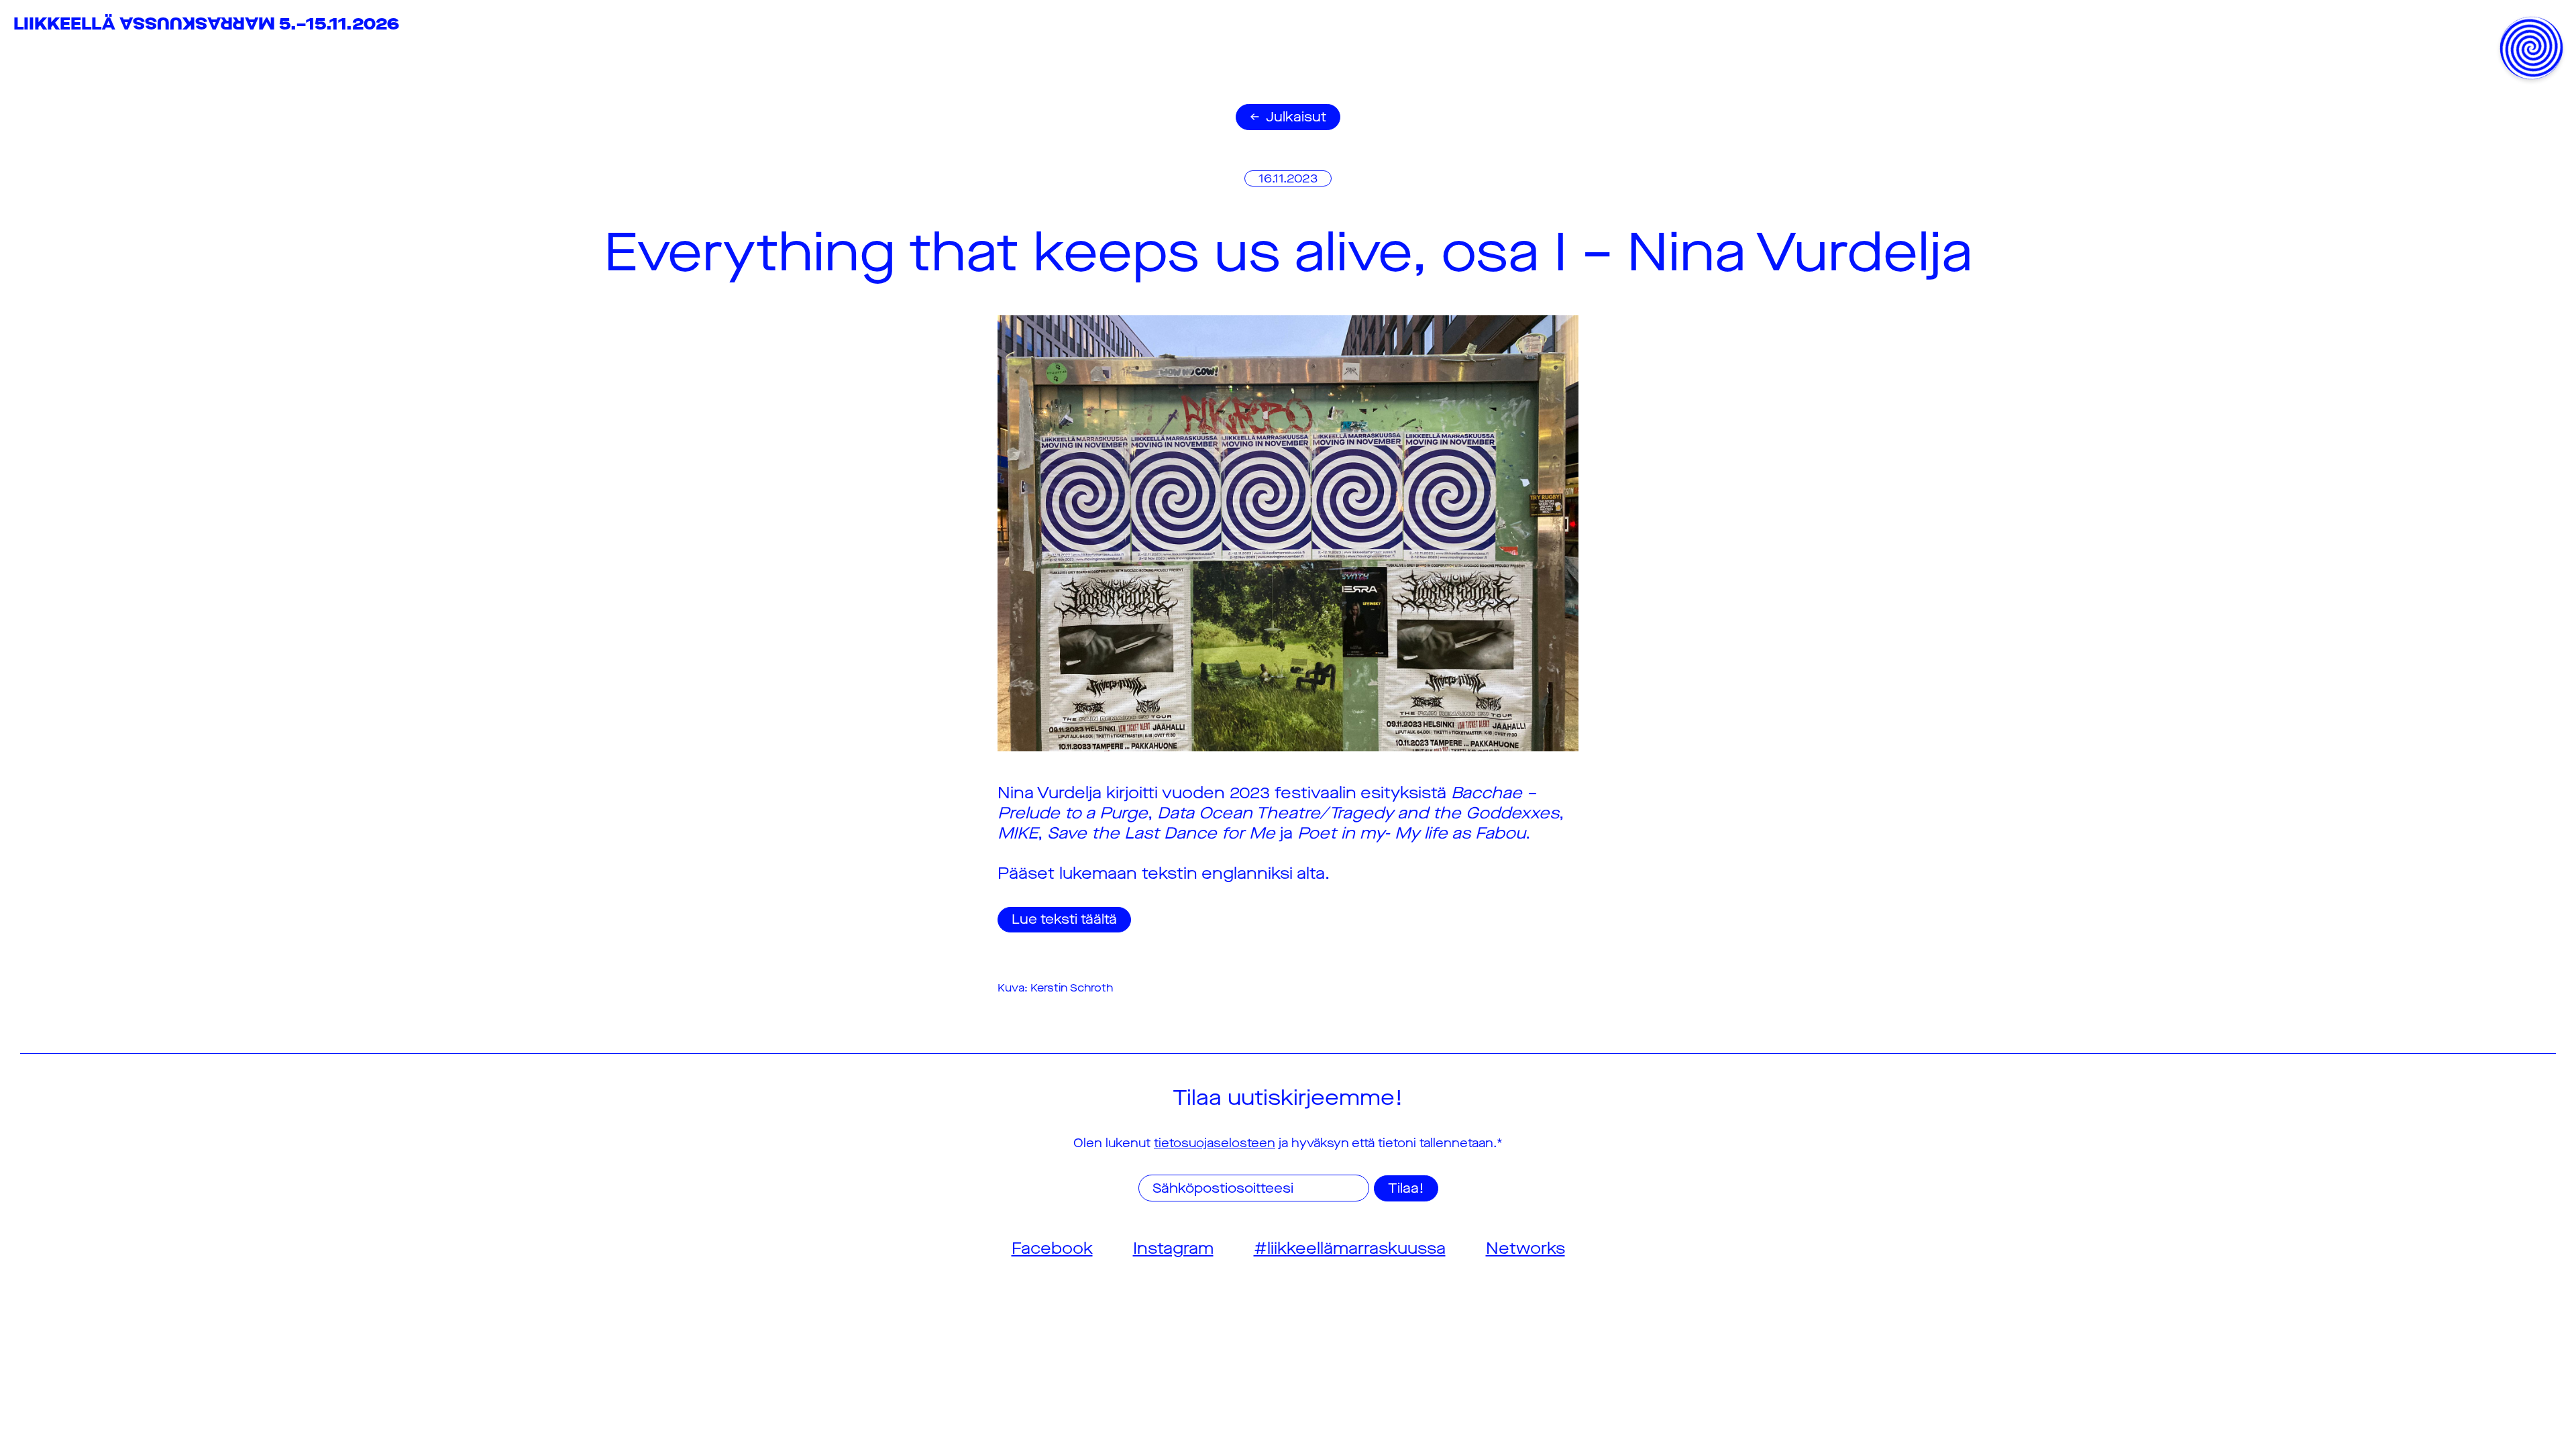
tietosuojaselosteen (1215, 1143)
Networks (1525, 1248)
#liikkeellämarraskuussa (1350, 1248)
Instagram (1173, 1248)
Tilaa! (1406, 1188)
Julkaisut (1296, 117)
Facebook (1052, 1248)
